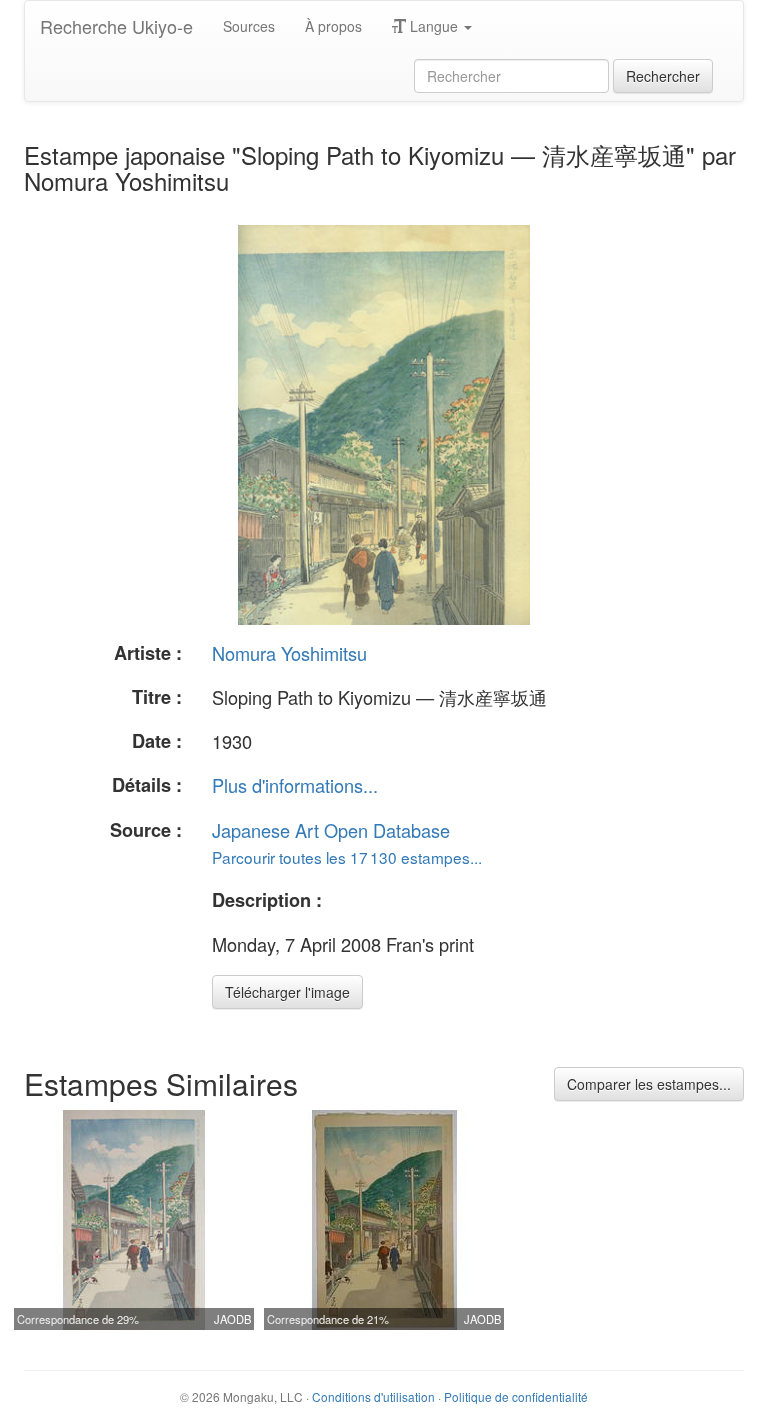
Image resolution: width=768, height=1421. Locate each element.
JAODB (232, 1319)
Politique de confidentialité (516, 1396)
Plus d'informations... (295, 785)
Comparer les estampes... (649, 1084)
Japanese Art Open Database (331, 830)
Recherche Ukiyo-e (116, 26)
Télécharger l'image (287, 992)
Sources (249, 26)
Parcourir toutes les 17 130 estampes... (347, 857)
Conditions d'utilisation (373, 1396)
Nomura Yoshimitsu (289, 653)
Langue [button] (434, 26)
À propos (333, 26)
